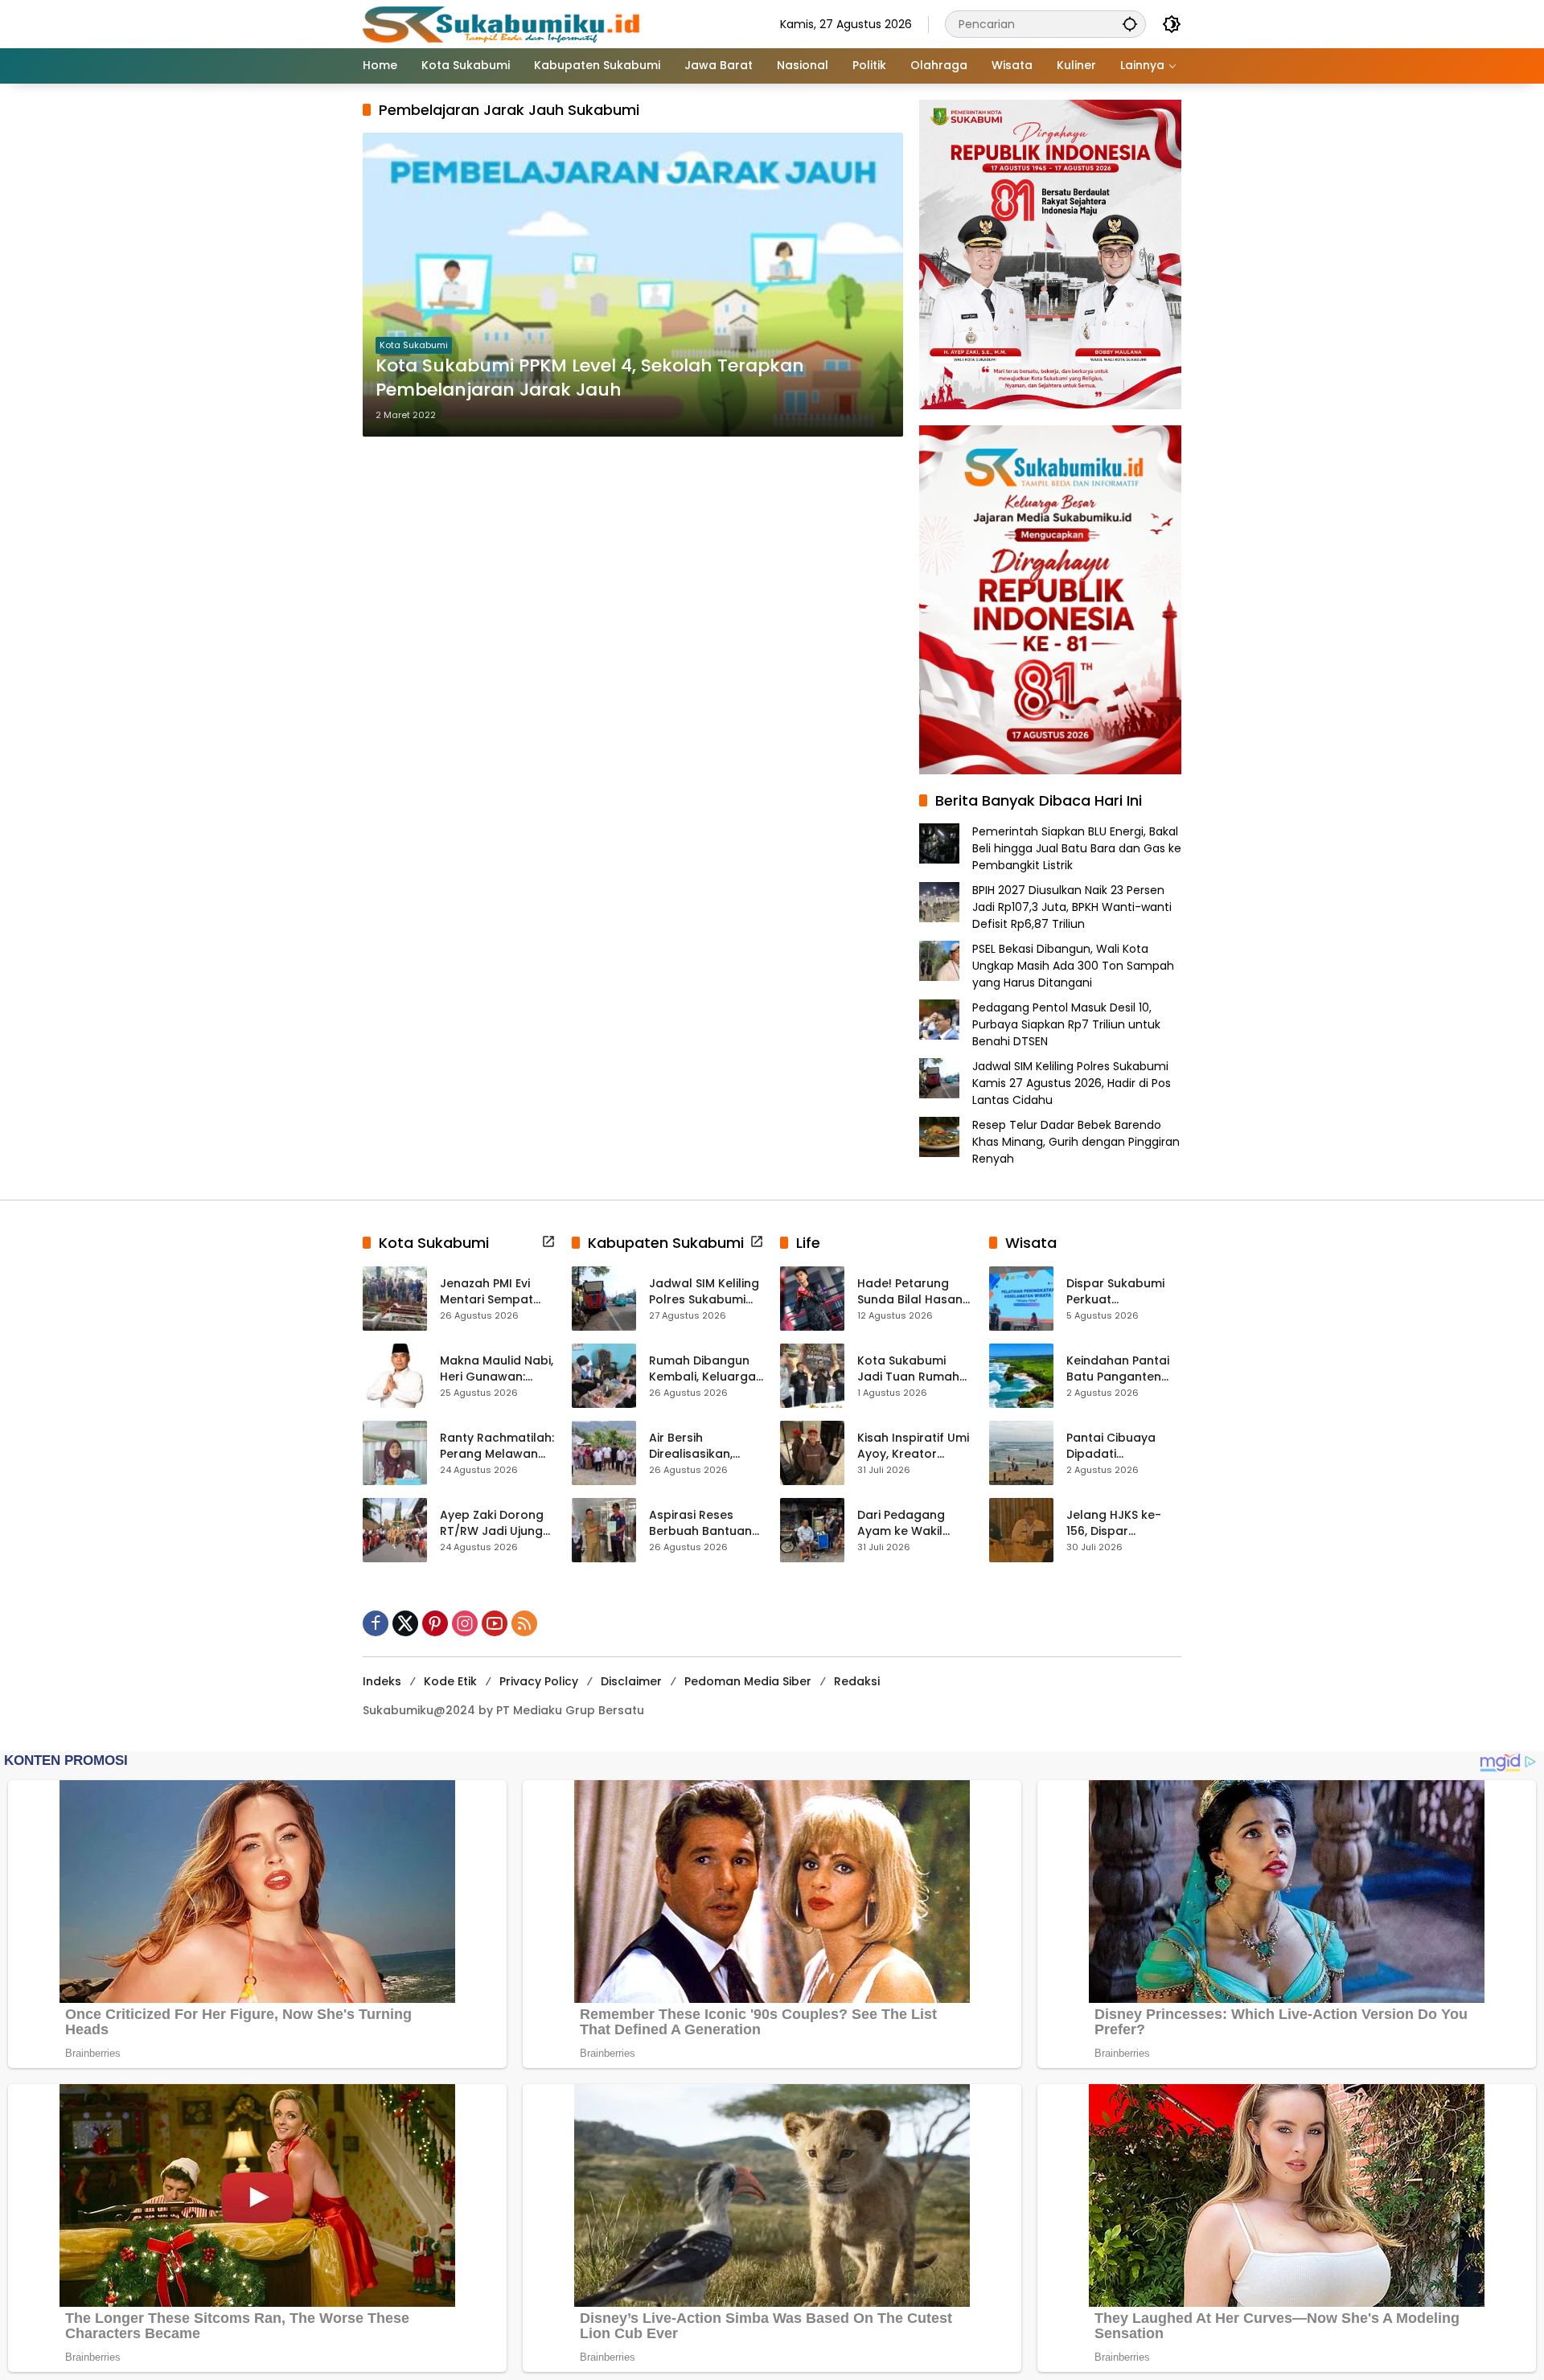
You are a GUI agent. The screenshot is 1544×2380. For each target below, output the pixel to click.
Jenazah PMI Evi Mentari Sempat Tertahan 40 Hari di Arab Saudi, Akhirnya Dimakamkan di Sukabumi (497, 1292)
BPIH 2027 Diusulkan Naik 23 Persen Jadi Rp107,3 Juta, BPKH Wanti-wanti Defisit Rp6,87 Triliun (1072, 907)
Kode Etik (450, 1681)
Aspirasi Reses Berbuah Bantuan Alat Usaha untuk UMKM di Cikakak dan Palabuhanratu (706, 1523)
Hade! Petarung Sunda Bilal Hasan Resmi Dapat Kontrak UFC (910, 1292)
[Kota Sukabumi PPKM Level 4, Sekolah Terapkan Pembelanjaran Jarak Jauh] (633, 285)
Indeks (382, 1681)
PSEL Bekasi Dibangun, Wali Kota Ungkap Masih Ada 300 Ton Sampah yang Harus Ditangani (1073, 966)
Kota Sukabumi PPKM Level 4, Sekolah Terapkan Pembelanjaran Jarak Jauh (590, 378)
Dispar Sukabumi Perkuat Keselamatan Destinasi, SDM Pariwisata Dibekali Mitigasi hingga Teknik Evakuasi (1121, 1292)
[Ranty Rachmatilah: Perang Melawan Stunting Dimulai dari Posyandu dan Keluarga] (395, 1453)
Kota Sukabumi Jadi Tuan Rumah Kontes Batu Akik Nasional (908, 1369)
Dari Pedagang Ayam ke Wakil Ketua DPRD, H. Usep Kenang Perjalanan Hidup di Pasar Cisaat (914, 1523)
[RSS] (524, 1623)
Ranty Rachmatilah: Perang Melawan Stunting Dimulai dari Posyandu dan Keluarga (497, 1446)
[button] (1130, 24)
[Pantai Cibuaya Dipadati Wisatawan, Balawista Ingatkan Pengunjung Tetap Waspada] (1021, 1453)
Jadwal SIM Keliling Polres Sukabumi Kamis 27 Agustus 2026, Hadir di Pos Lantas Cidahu (1072, 1083)
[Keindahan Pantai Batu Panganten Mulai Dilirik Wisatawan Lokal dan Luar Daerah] (1021, 1376)
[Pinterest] (435, 1623)
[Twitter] (405, 1623)
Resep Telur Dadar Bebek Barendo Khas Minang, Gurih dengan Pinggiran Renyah (1076, 1142)
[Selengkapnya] (548, 1241)
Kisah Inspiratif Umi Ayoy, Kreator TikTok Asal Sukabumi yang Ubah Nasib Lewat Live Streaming (913, 1446)
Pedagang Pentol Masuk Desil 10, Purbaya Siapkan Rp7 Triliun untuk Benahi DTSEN (1066, 1024)
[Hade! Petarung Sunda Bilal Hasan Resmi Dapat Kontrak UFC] (812, 1299)
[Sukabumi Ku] (503, 23)
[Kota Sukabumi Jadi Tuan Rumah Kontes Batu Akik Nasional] (812, 1376)
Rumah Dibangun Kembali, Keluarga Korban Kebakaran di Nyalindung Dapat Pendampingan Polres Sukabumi (705, 1369)
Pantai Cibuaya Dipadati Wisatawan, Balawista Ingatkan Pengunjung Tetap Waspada (1123, 1446)
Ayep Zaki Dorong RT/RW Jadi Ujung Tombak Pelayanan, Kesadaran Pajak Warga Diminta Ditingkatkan (492, 1523)
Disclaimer (631, 1681)
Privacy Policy (539, 1681)
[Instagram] (465, 1623)
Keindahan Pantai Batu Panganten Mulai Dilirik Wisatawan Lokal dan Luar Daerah (1118, 1369)
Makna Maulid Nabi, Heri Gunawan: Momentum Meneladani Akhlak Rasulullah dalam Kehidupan (497, 1369)
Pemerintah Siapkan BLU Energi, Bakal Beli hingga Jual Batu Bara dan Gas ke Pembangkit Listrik (1077, 848)
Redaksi (857, 1681)
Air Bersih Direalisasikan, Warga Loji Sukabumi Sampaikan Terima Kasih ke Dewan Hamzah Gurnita (704, 1446)
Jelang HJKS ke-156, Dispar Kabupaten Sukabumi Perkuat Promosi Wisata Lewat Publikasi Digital (1119, 1523)
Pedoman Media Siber (748, 1681)
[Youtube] (495, 1623)
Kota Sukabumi (414, 345)
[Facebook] (376, 1623)
